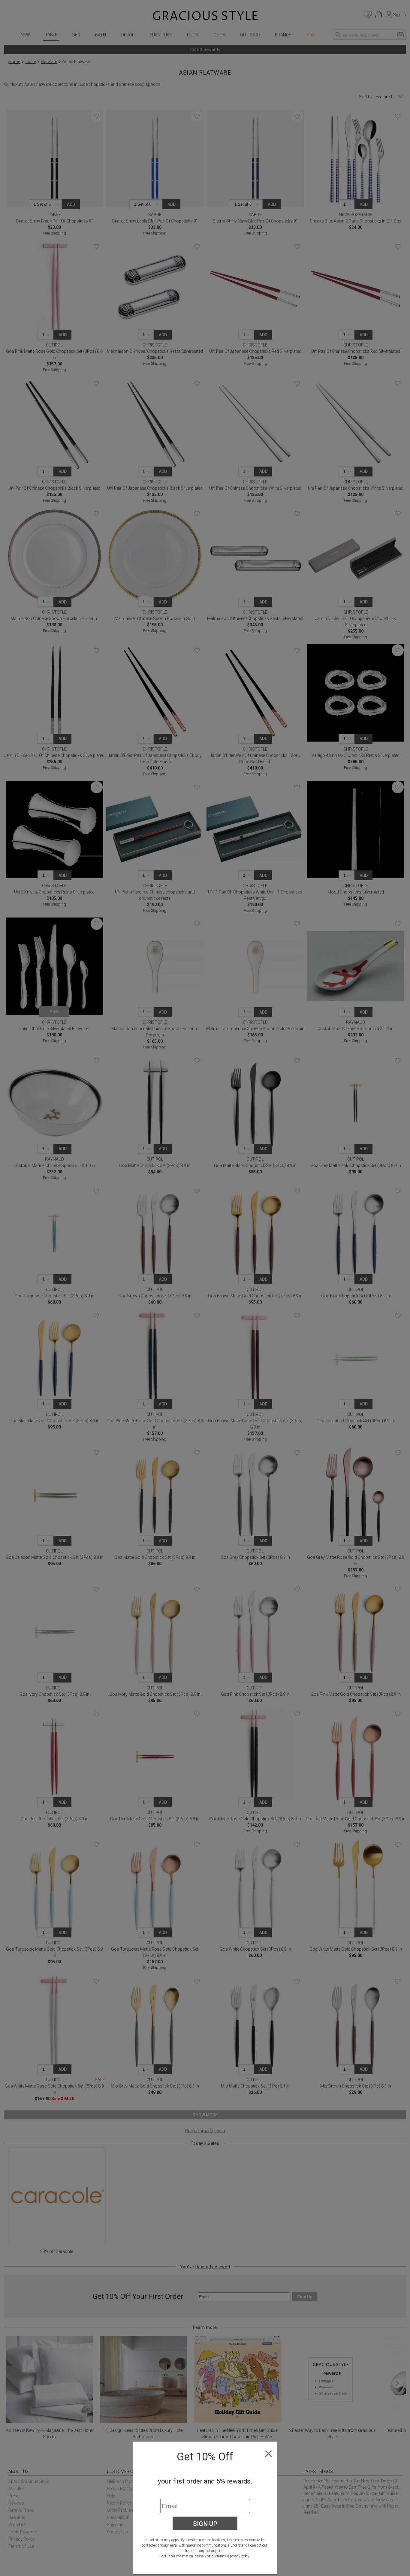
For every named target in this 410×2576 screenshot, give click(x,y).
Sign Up (205, 2523)
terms (222, 2556)
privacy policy (240, 2556)
